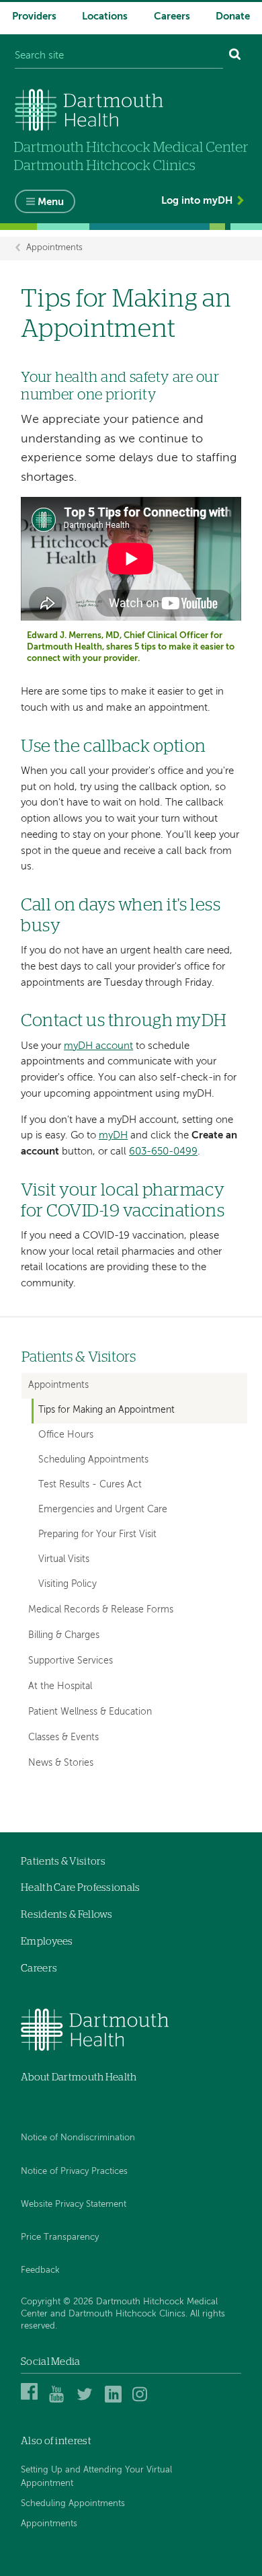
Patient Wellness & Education (90, 1712)
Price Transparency (60, 2237)
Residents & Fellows (67, 1915)
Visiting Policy (68, 1585)
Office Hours (66, 1435)
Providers (34, 16)
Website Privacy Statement (74, 2204)
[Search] (235, 56)
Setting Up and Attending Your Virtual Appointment (96, 2477)
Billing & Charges (64, 1635)
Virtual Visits (64, 1560)
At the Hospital (60, 1686)
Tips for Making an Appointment (106, 1410)
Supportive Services (71, 1661)
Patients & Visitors (79, 1357)
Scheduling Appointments (93, 1460)
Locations (105, 16)
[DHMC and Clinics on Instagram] (143, 2400)
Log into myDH (197, 201)
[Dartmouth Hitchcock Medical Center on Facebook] (31, 2400)
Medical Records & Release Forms (101, 1610)
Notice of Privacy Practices (74, 2172)
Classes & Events (63, 1738)
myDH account (98, 1046)
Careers (172, 16)
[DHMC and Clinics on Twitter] (87, 2400)
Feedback (40, 2270)
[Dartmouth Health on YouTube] (59, 2400)
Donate (233, 16)
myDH (113, 1135)
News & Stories (61, 1763)
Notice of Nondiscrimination (78, 2138)
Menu (51, 202)
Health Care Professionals (81, 1888)
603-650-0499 (163, 1152)
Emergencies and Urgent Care (103, 1510)
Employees (47, 1942)
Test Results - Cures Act (90, 1485)
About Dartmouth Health (79, 2077)
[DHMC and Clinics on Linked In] (115, 2400)
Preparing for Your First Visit (97, 1535)
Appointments (54, 248)
